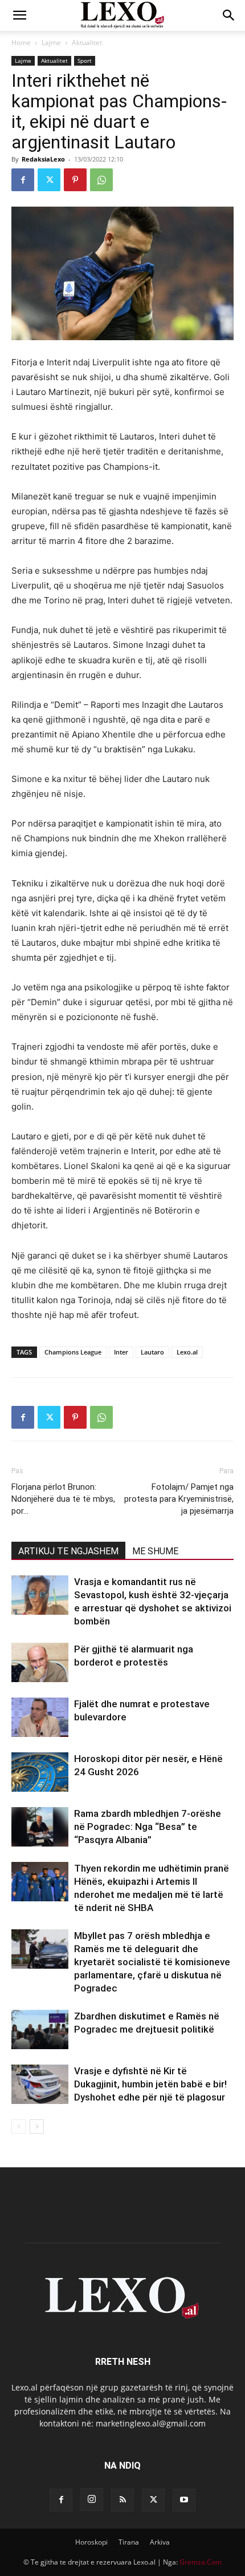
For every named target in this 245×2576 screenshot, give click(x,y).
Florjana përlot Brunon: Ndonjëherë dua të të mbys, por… (63, 1499)
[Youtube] (184, 2500)
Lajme (51, 43)
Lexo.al (187, 1352)
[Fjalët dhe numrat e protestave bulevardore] (40, 1717)
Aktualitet (87, 43)
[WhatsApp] (101, 180)
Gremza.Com (201, 2562)
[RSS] (122, 2500)
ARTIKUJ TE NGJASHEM (68, 1551)
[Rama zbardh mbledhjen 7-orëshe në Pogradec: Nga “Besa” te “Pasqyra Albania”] (40, 1827)
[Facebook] (23, 180)
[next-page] (37, 2126)
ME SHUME (155, 1551)
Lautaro (152, 1352)
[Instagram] (92, 2500)
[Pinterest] (75, 180)
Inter (121, 1352)
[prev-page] (19, 2126)
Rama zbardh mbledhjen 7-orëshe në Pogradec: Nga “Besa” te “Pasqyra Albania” (148, 1827)
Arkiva (160, 2542)
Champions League (73, 1352)
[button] (19, 15)
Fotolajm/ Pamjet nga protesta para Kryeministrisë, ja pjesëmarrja (179, 1499)
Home (21, 43)
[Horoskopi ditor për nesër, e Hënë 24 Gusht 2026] (40, 1772)
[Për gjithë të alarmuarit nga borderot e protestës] (40, 1662)
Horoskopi (91, 2542)
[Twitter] (49, 180)
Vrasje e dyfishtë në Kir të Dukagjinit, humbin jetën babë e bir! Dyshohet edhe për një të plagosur (150, 2084)
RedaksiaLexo (43, 159)
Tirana (129, 2542)
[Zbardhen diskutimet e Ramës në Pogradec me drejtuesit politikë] (40, 2029)
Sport (85, 61)
